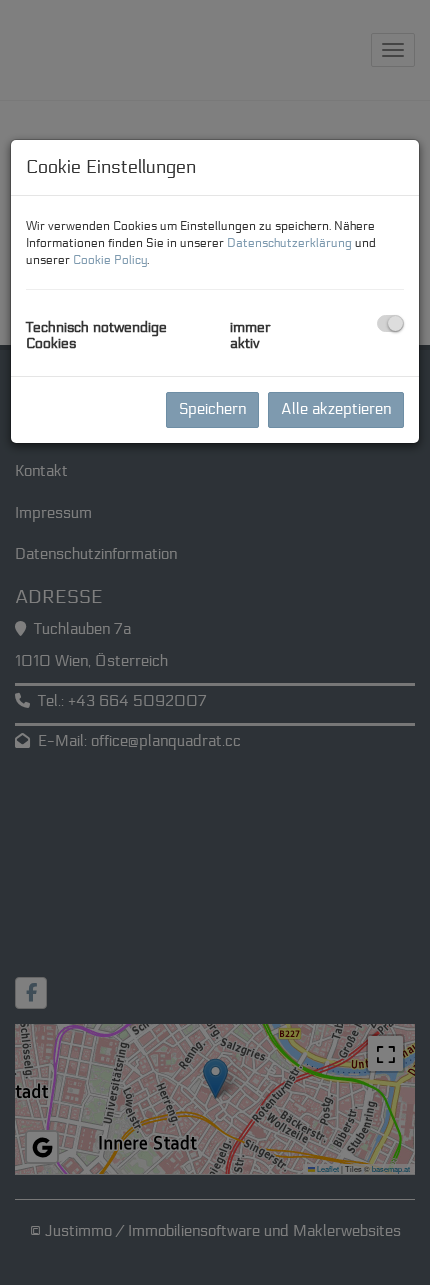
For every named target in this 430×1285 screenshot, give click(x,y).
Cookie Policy (110, 259)
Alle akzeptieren (336, 409)
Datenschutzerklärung (289, 242)
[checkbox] (390, 323)
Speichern (212, 409)
